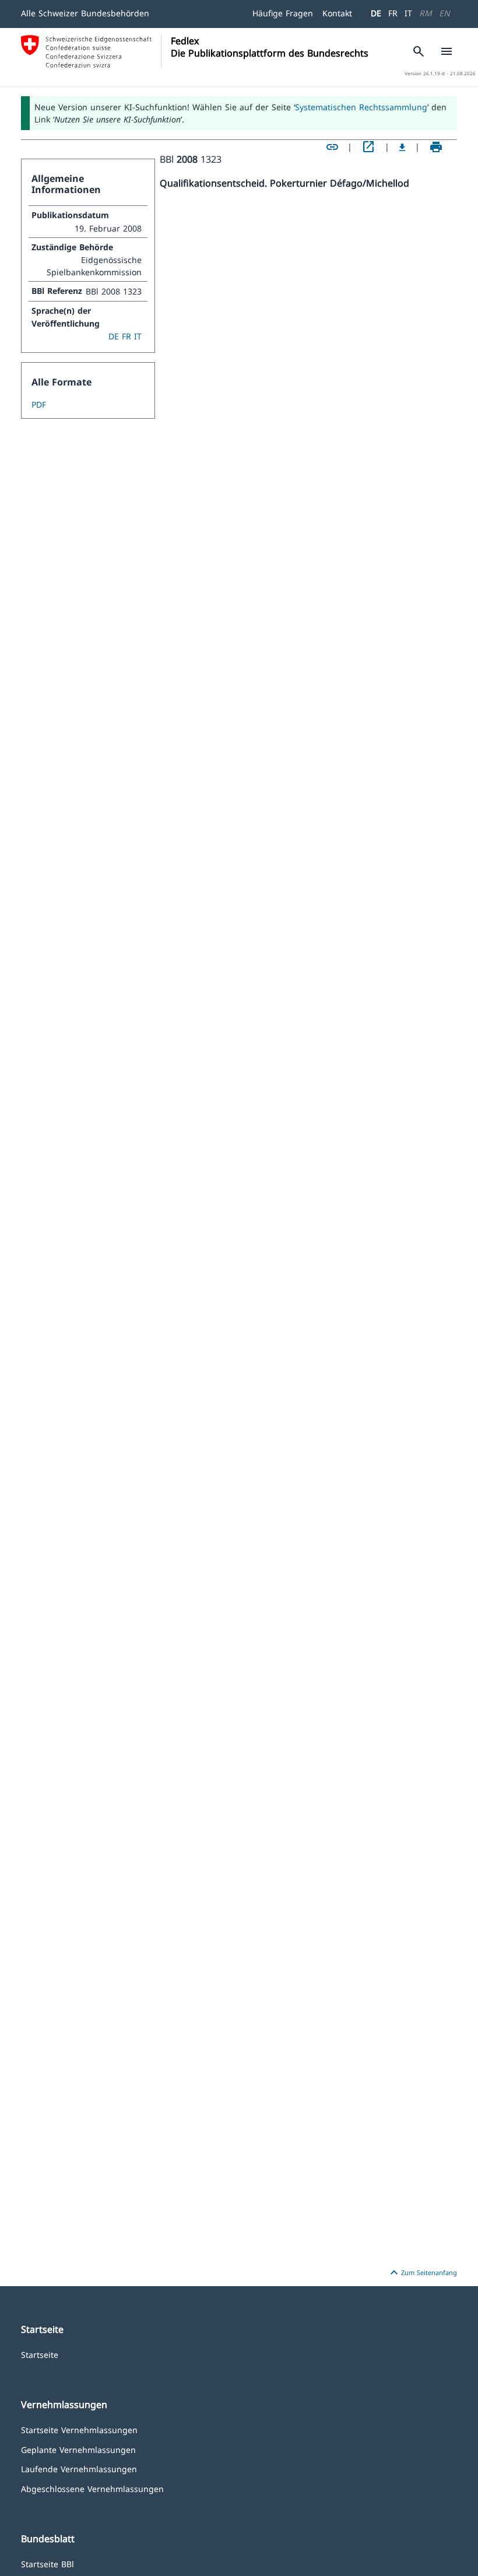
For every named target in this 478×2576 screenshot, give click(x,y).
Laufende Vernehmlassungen (79, 2468)
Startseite (40, 2354)
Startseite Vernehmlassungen (79, 2429)
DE (376, 13)
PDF (39, 404)
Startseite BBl (48, 2563)
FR (393, 13)
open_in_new (368, 147)
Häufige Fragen (283, 13)
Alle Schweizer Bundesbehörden (85, 13)
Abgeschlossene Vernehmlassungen (92, 2488)
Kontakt (337, 13)
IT (408, 13)
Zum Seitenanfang (422, 2273)
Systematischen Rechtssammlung (361, 107)
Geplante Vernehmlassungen (78, 2449)
